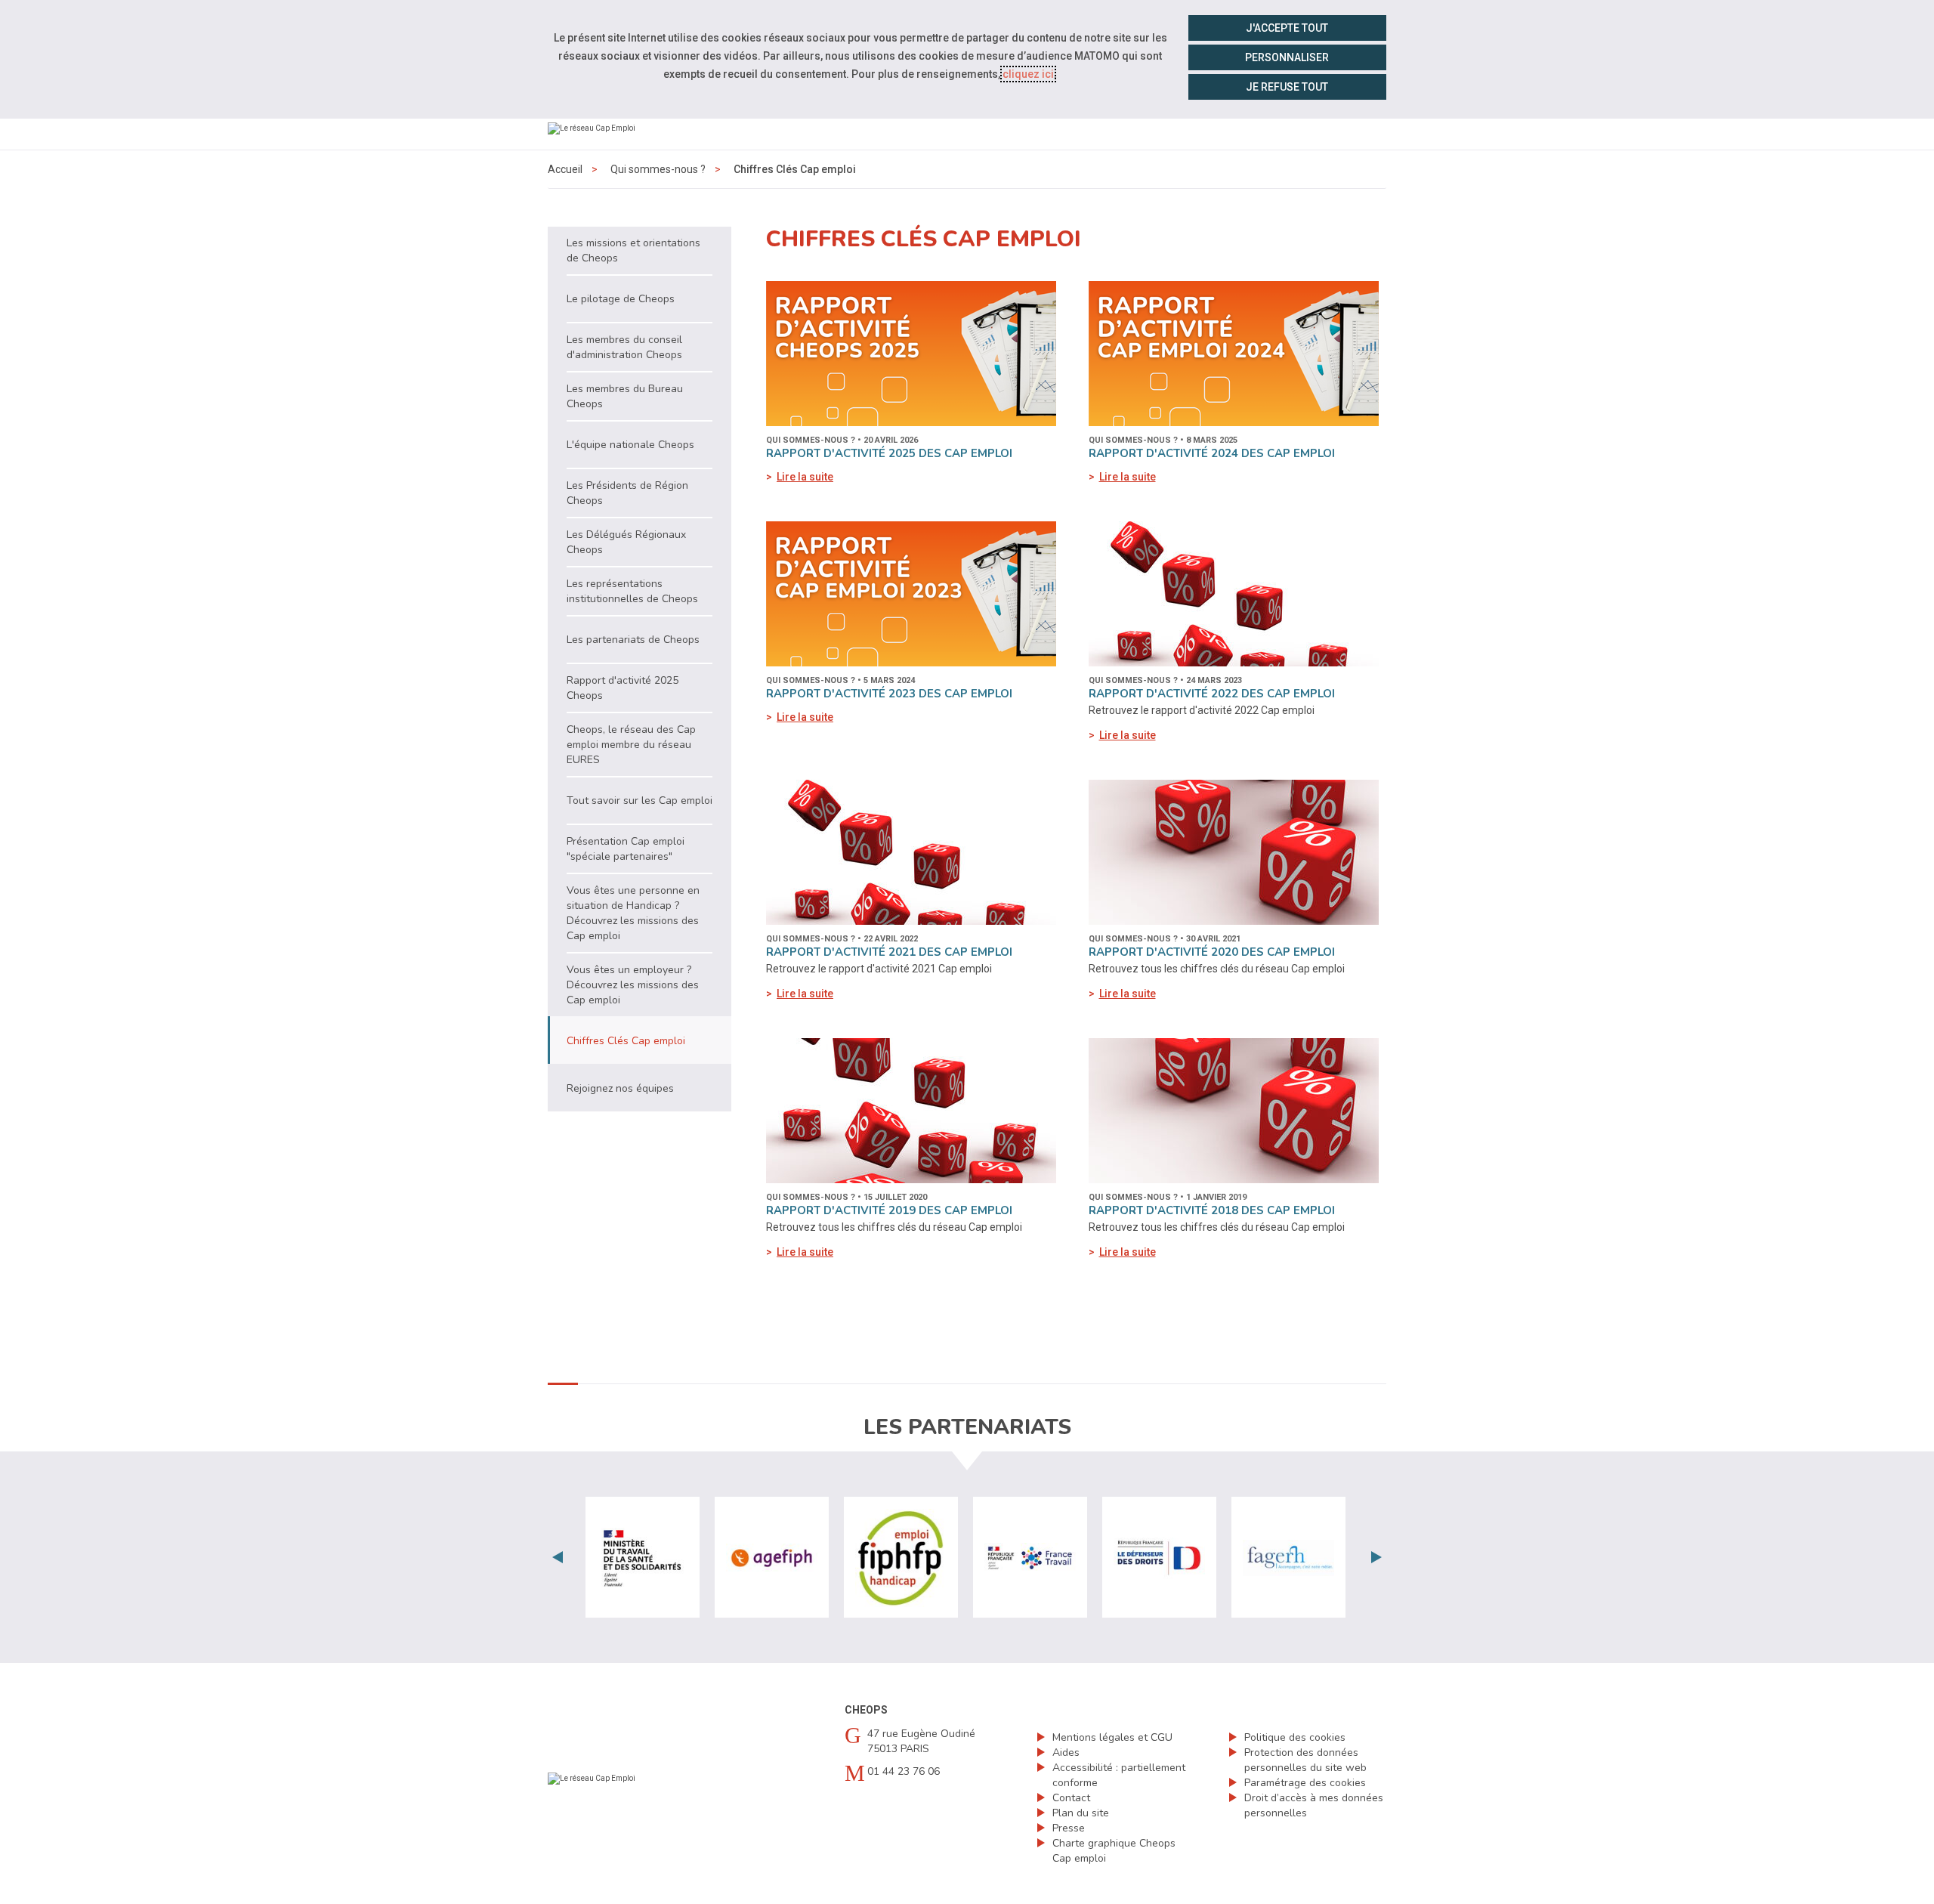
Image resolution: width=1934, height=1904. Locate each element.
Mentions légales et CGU (1112, 1737)
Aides (1066, 1753)
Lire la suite (805, 477)
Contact (1071, 1798)
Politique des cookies (1295, 1737)
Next (1376, 1557)
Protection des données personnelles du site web (1305, 1760)
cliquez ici (1028, 74)
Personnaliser (1287, 57)
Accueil (565, 169)
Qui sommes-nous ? (658, 169)
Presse (1069, 1828)
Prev (558, 1557)
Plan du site (1081, 1813)
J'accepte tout (1287, 28)
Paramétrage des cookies (1305, 1783)
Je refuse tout (1287, 87)
